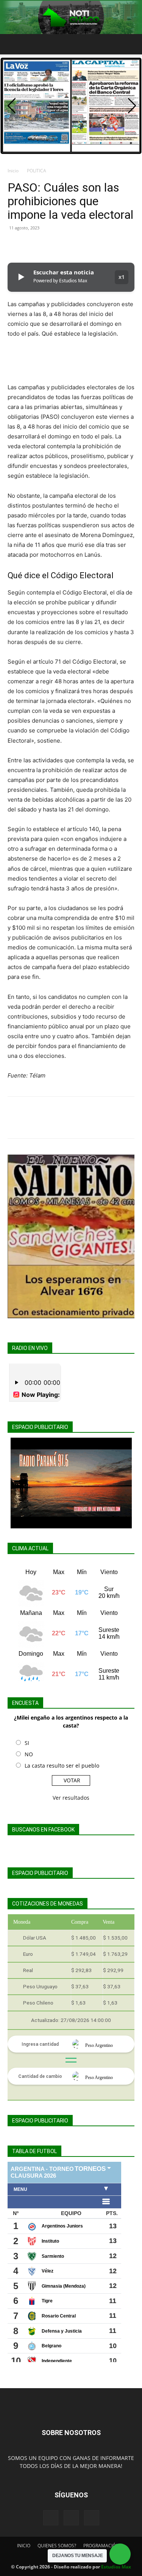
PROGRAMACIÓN (101, 2546)
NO (29, 1754)
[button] (13, 44)
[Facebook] (15, 245)
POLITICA (37, 171)
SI (27, 1743)
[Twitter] (33, 245)
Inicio (13, 171)
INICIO (24, 2546)
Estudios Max (116, 2567)
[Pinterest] (50, 245)
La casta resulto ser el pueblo (62, 1766)
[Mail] (71, 2518)
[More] (85, 245)
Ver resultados (71, 1798)
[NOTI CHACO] (71, 17)
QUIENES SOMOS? (57, 2546)
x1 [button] (122, 277)
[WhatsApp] (67, 245)
